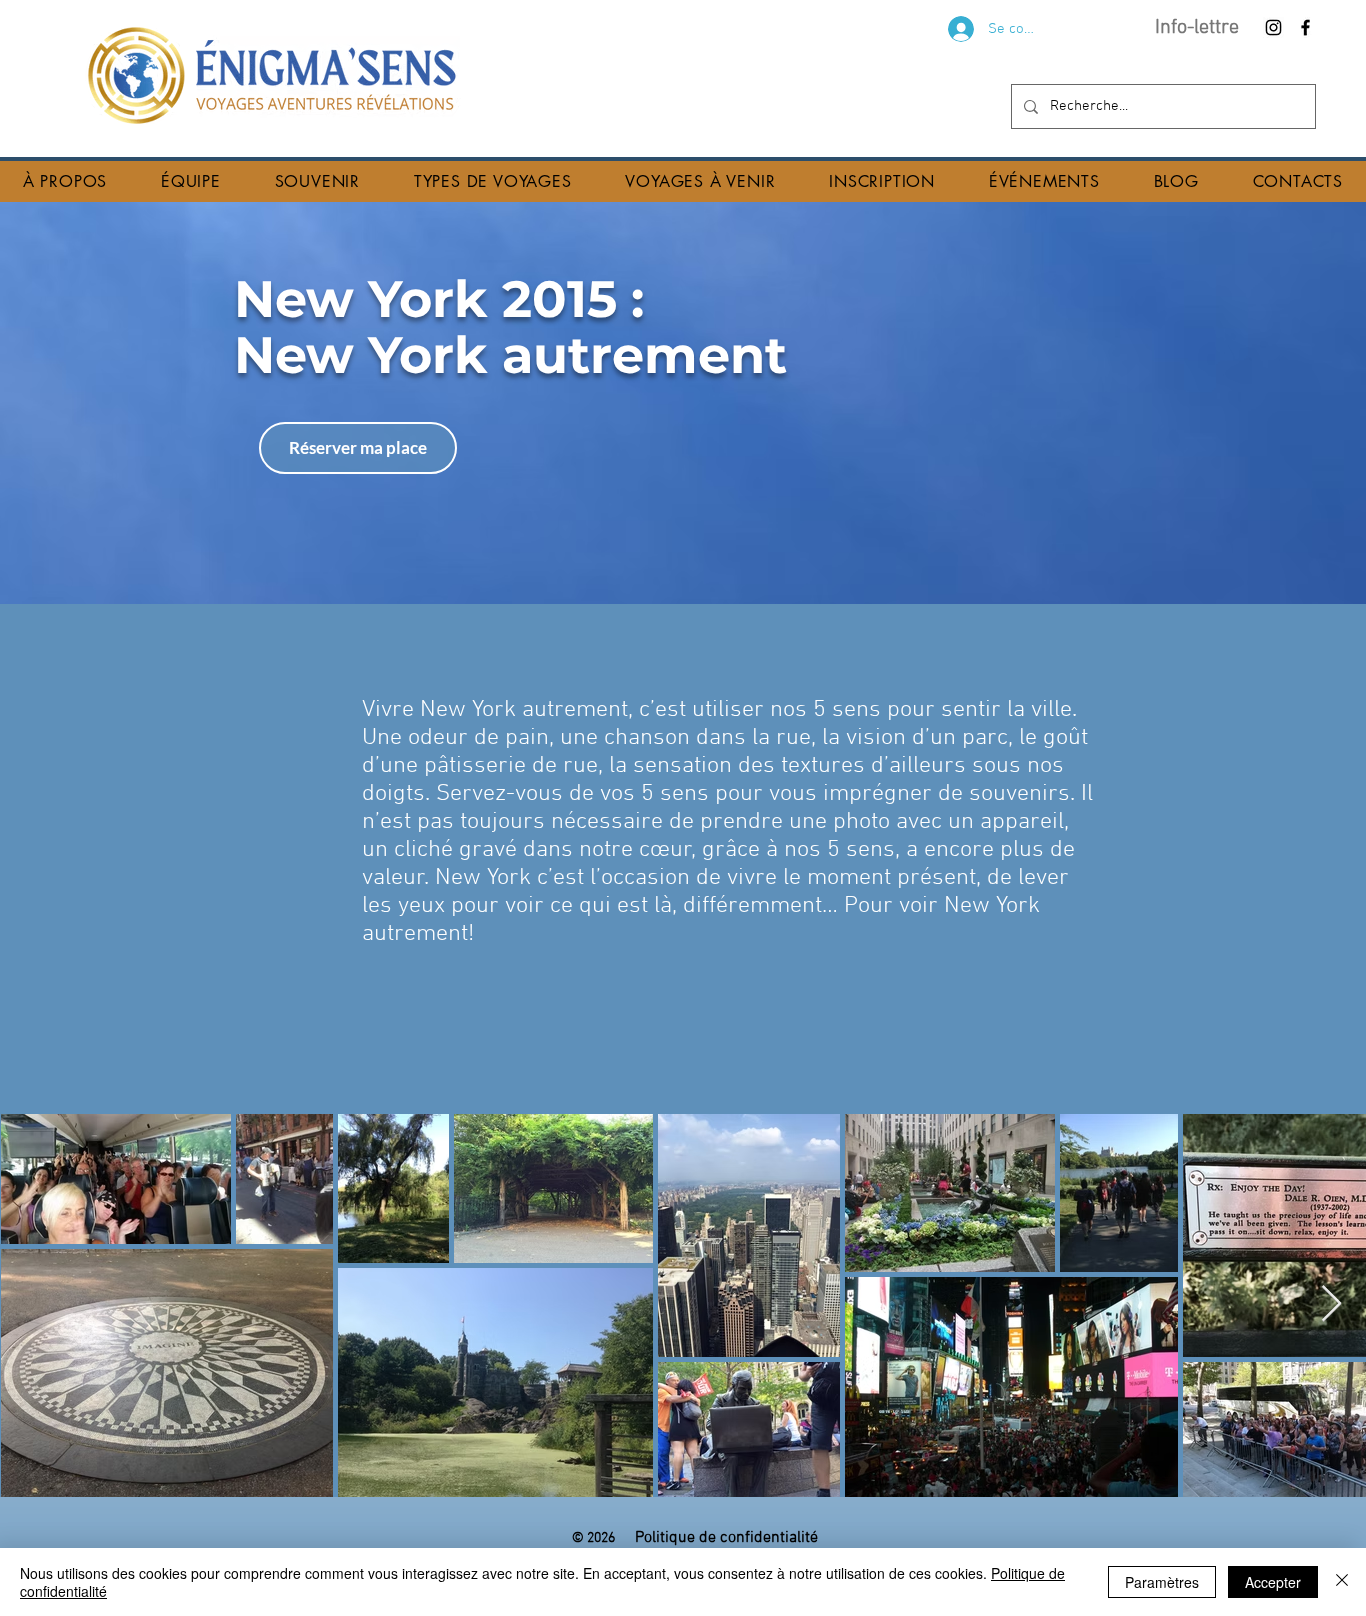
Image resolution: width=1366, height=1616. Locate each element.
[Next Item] (1331, 1304)
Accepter (1273, 1582)
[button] (65, 181)
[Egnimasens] (1305, 27)
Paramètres (1162, 1582)
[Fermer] (1342, 1582)
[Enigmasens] (1273, 27)
